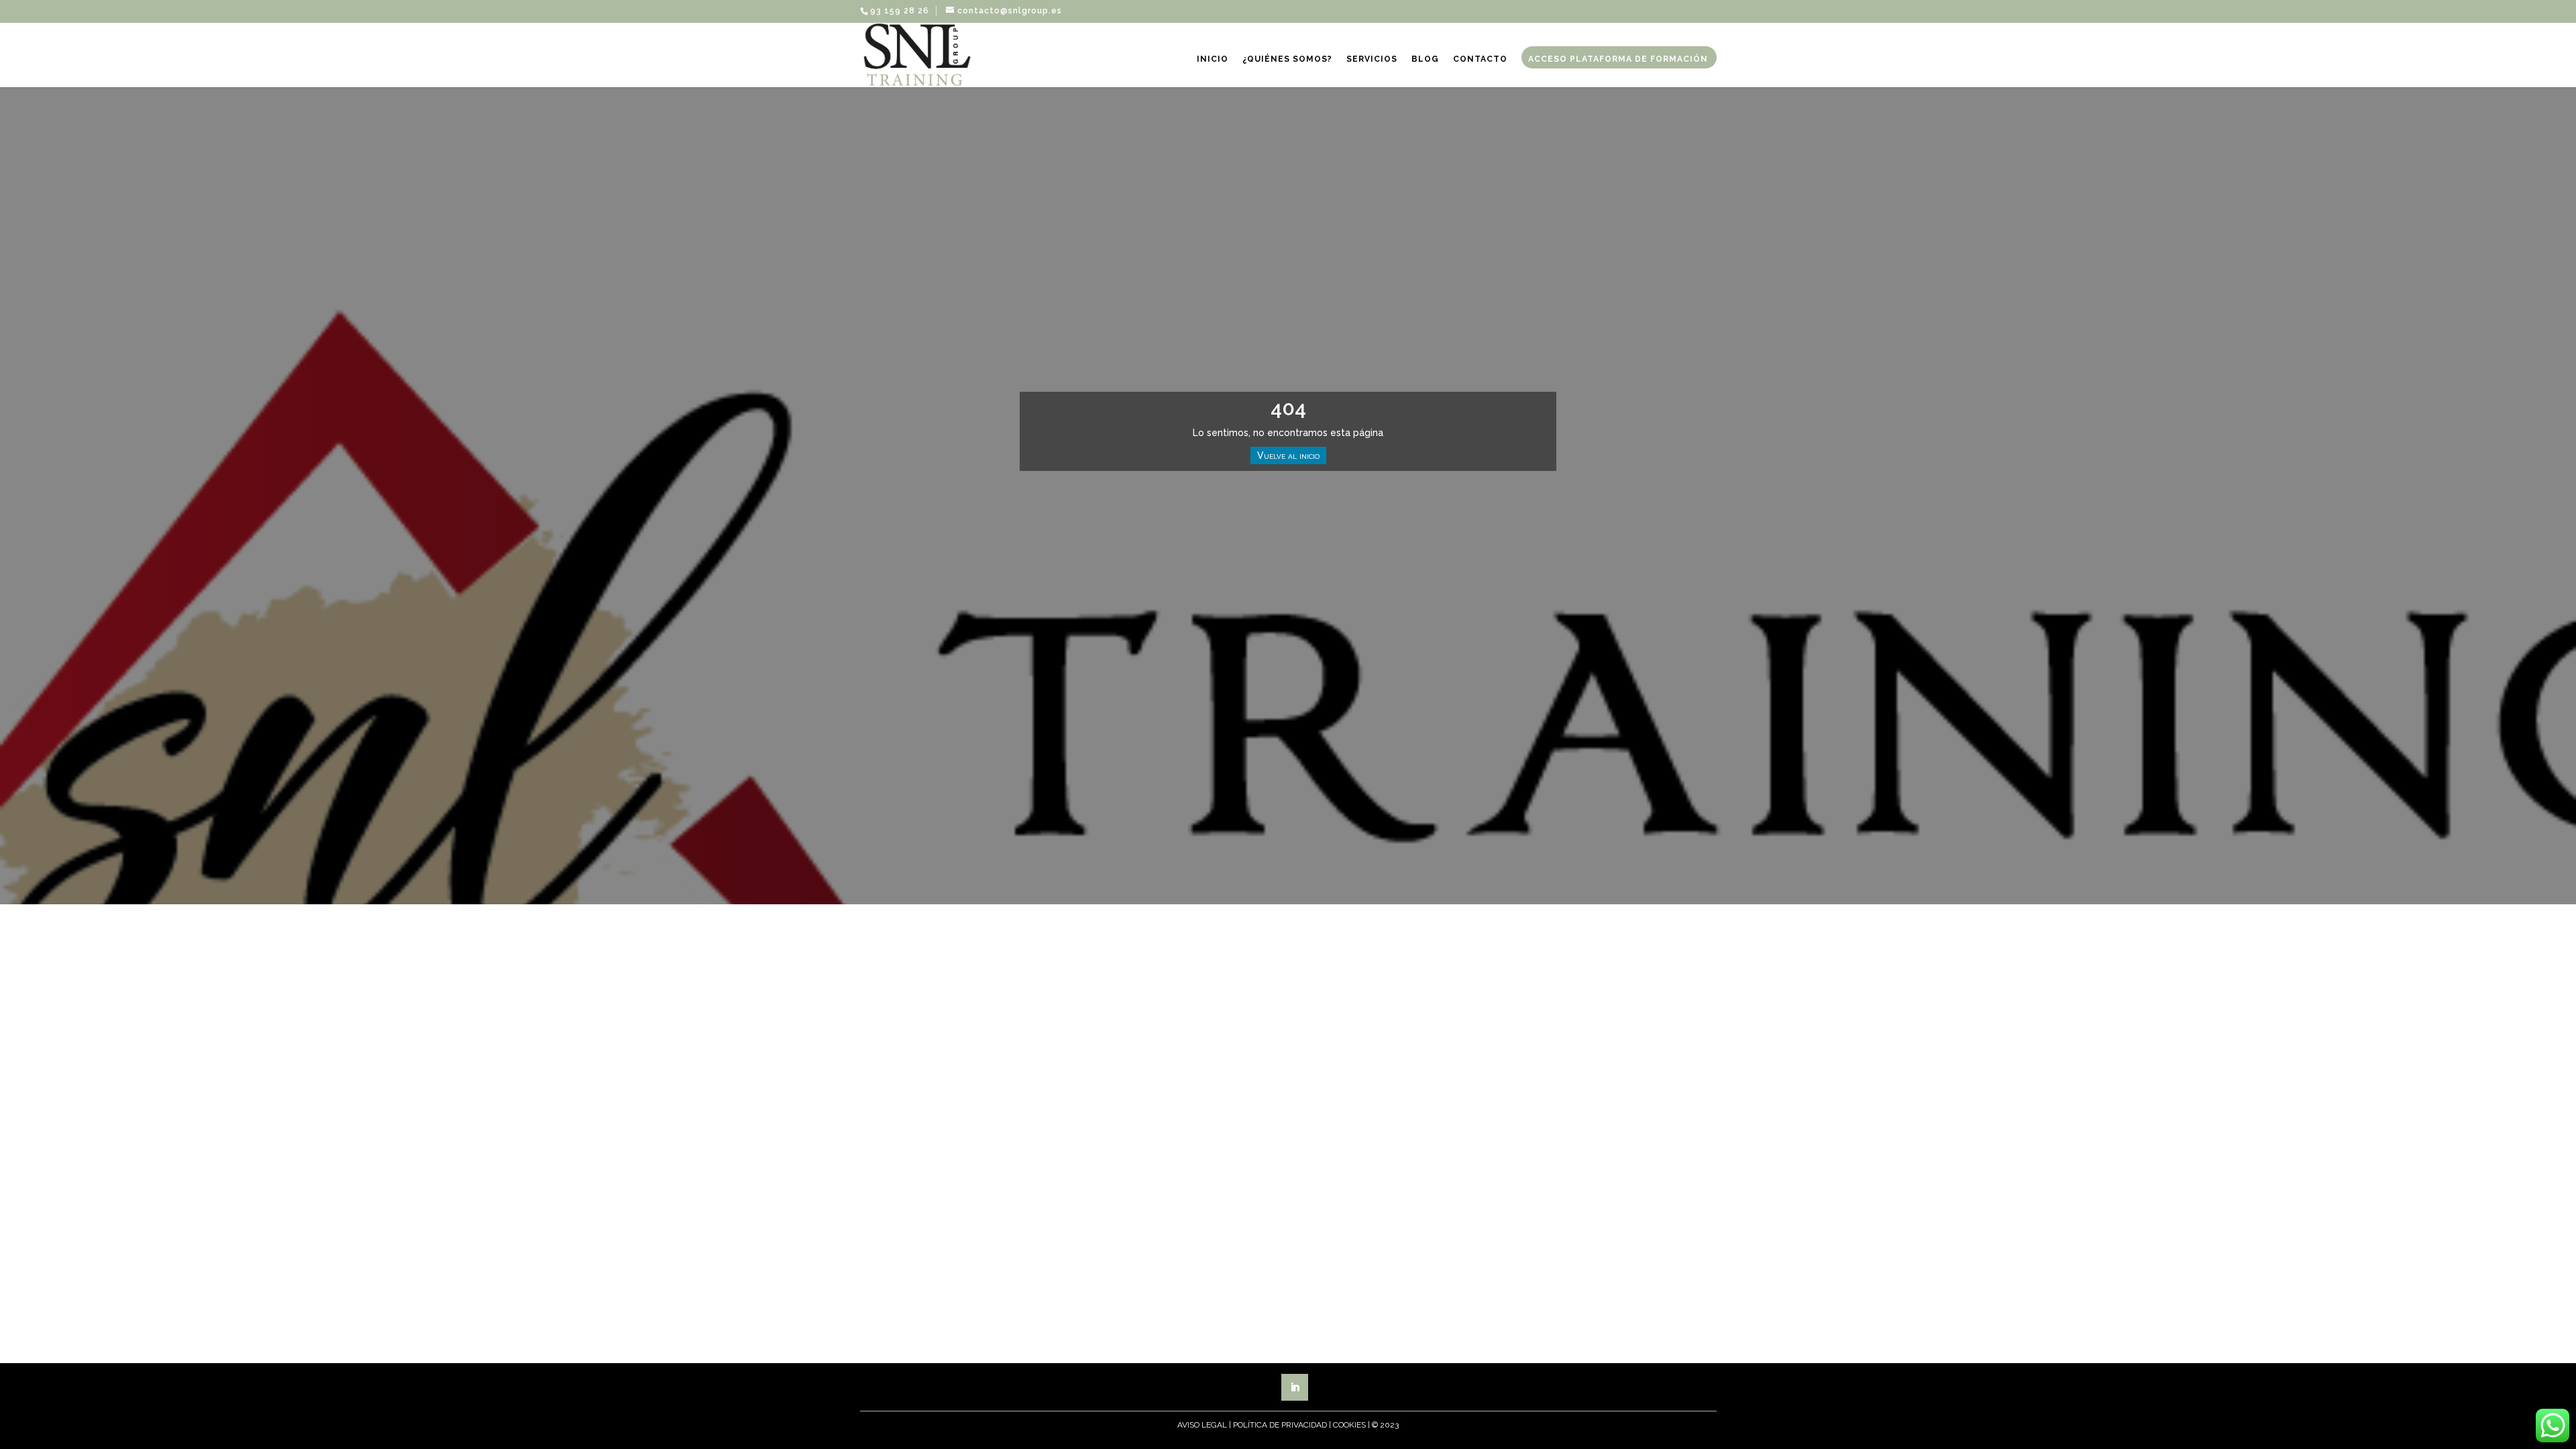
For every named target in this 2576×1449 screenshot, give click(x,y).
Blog (1425, 59)
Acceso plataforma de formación (1618, 59)
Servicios (1372, 59)
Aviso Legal (1202, 1425)
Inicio (1213, 59)
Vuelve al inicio (1288, 455)
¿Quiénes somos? (1287, 59)
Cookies (1349, 1425)
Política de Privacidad (1280, 1425)
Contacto (1480, 59)
